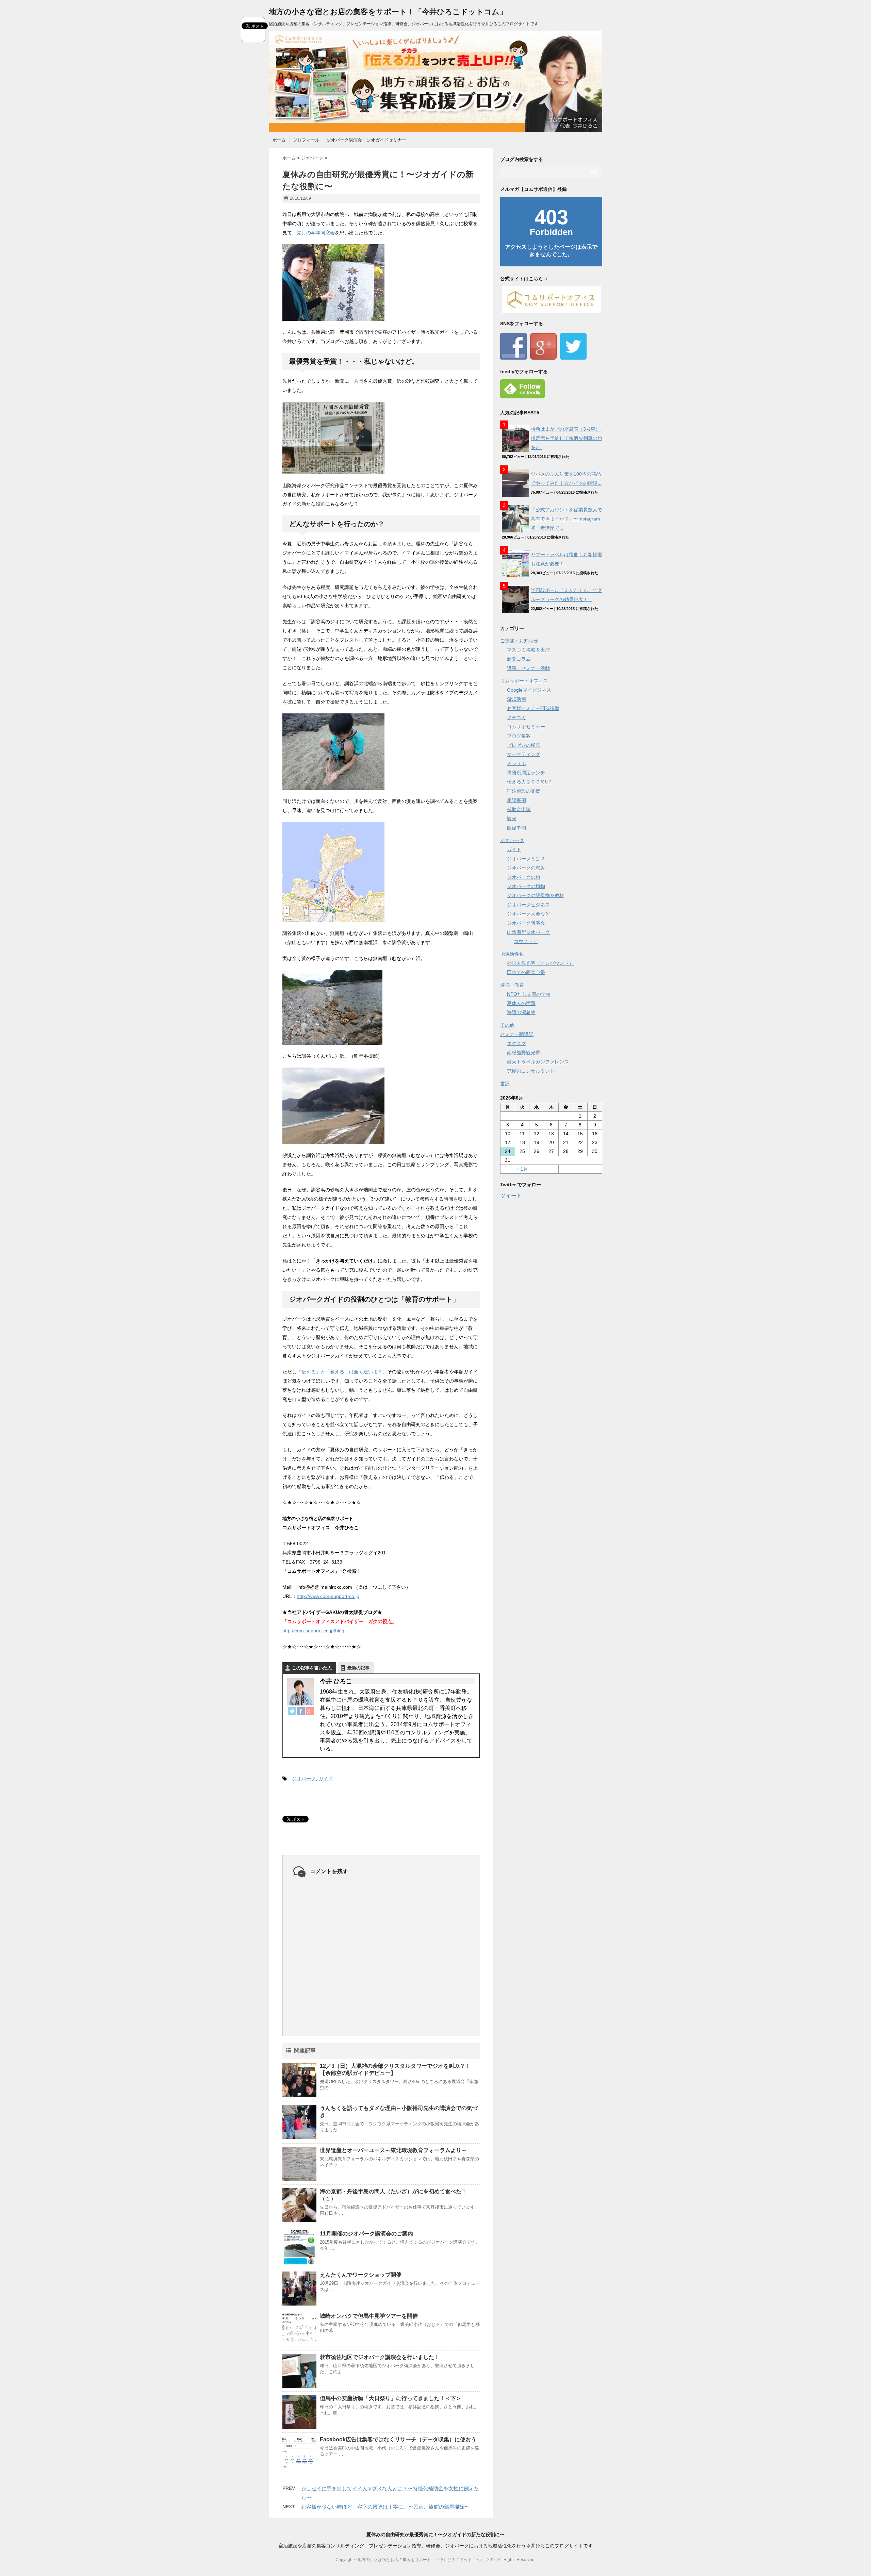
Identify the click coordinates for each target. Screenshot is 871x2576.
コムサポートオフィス (524, 681)
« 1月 (522, 1169)
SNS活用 (516, 699)
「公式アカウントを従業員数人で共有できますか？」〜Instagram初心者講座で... (566, 519)
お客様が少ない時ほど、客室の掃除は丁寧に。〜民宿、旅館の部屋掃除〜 (385, 2507)
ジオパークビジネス (528, 905)
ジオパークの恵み (526, 868)
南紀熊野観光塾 (524, 1053)
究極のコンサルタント (531, 1071)
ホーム (279, 140)
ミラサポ (516, 763)
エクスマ (516, 1043)
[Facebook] (301, 1711)
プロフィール (306, 140)
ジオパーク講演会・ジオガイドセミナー (366, 140)
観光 (512, 819)
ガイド (326, 1779)
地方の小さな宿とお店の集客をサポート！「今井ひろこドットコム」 (388, 12)
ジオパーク (304, 1779)
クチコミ (516, 717)
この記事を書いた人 (312, 1668)
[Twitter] (292, 1711)
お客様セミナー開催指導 (533, 708)
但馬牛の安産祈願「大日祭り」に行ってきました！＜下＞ (391, 2398)
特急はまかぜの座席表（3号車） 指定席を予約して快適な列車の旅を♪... (568, 438)
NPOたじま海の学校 (529, 994)
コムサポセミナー (526, 727)
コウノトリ (526, 941)
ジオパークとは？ (526, 859)
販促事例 (516, 828)
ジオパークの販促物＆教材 (536, 895)
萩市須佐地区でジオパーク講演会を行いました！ (380, 2357)
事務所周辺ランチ (526, 773)
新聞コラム (519, 659)
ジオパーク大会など (528, 914)
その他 (507, 1025)
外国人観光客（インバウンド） (540, 963)
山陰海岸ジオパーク (528, 932)
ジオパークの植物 (526, 886)
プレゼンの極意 (524, 745)
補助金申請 (519, 809)
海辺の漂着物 (521, 1012)
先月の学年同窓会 (316, 233)
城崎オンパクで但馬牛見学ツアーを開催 (369, 2316)
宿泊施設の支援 (524, 791)
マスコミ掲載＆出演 (528, 650)
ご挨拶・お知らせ (519, 641)
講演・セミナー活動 (528, 668)
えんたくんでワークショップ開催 (361, 2275)
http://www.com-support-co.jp (328, 1596)
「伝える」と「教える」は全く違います (340, 1372)
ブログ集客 (519, 736)
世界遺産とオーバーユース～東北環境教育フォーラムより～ (393, 2150)
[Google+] (310, 1711)
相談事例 (516, 800)
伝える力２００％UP (529, 782)
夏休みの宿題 (521, 1003)
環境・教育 (512, 985)
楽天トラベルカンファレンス (538, 1062)
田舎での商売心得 (526, 972)
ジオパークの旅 (524, 877)
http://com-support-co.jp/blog (313, 1631)
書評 (505, 1084)
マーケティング (524, 754)
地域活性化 (512, 954)
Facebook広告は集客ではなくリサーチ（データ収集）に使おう (398, 2439)
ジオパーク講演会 (526, 923)
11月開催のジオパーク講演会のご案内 (366, 2234)
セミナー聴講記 (517, 1034)
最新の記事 (358, 1668)
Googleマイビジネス (529, 690)
